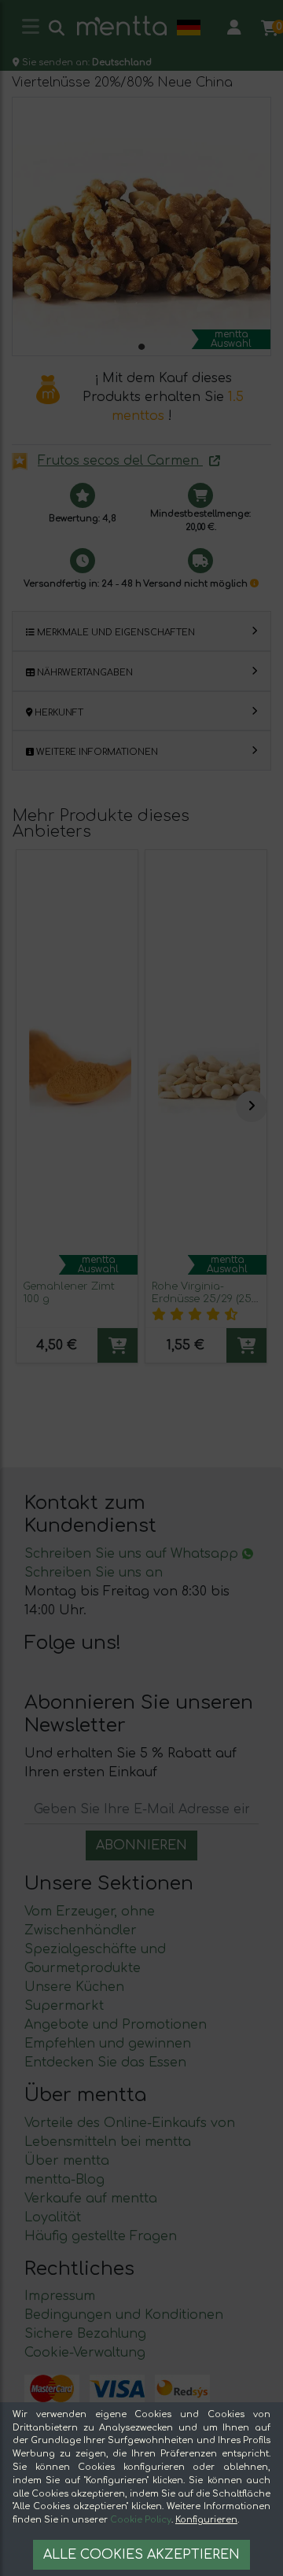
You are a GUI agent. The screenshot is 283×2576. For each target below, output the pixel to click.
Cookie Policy (141, 2520)
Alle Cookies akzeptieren (141, 2555)
